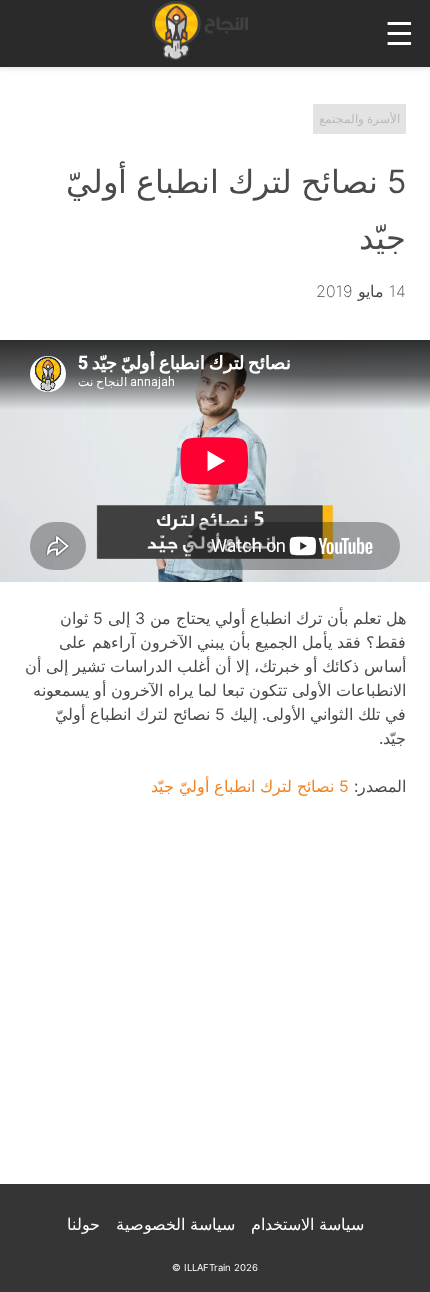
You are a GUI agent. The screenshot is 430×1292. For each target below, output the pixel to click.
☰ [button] (399, 33)
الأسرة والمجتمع (359, 118)
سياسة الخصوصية (175, 1224)
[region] (215, 1004)
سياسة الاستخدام (307, 1224)
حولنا (83, 1224)
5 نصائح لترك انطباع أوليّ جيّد (250, 786)
